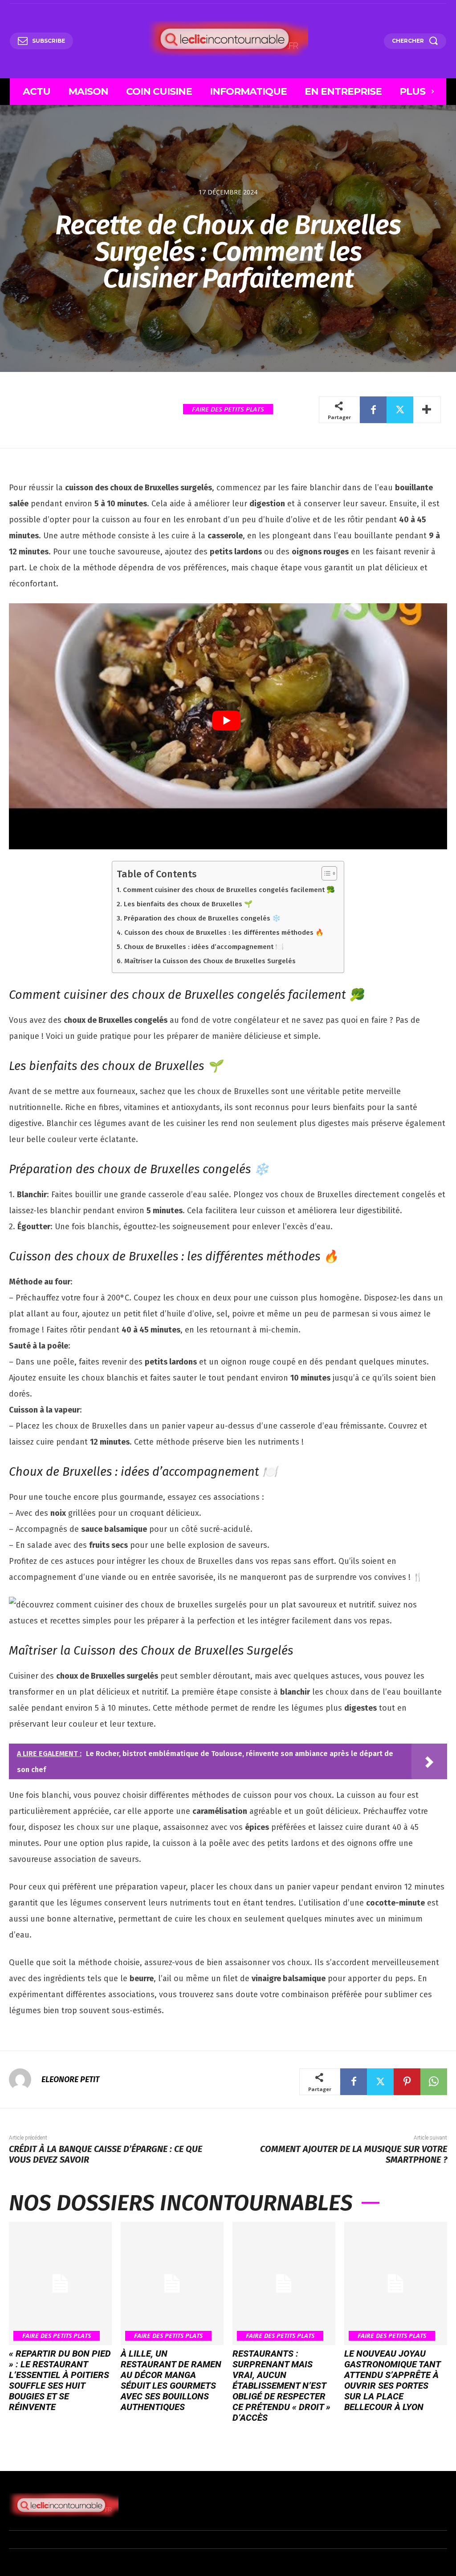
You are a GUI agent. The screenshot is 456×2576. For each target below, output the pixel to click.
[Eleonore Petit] (24, 2079)
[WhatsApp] (434, 2082)
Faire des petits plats (228, 409)
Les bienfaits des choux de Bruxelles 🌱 (188, 904)
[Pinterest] (407, 2082)
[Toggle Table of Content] (325, 873)
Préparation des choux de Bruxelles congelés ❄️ (202, 918)
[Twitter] (400, 410)
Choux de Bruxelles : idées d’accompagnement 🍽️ (204, 947)
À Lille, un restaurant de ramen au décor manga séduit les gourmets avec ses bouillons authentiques (171, 2380)
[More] (427, 410)
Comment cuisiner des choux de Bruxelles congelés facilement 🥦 (229, 890)
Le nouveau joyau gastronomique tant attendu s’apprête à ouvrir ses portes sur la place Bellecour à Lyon (393, 2380)
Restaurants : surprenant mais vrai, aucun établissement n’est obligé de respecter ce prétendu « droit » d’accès (281, 2386)
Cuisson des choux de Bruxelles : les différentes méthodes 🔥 (224, 933)
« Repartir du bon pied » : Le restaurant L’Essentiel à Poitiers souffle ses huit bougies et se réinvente (60, 2380)
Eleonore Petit (70, 2079)
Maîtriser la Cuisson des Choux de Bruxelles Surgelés (210, 961)
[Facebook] (373, 410)
